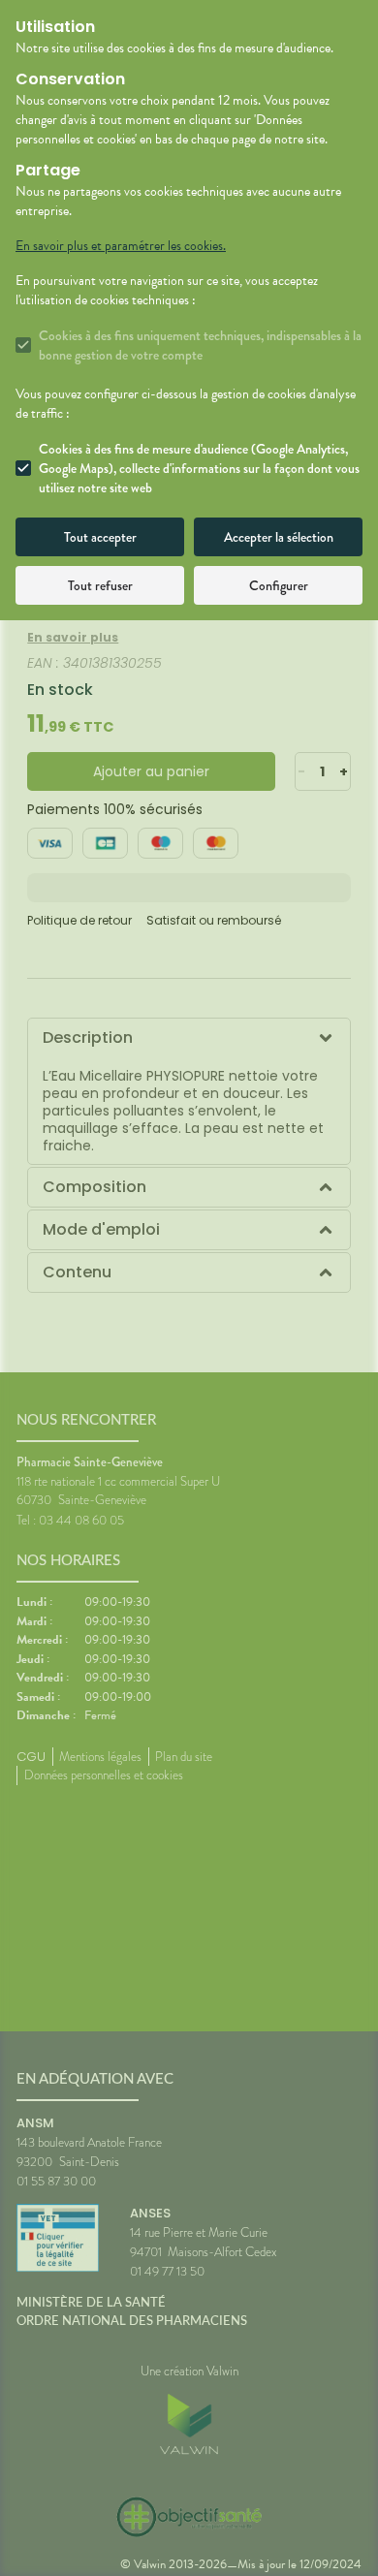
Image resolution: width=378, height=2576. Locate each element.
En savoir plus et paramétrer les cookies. (121, 246)
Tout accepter (100, 537)
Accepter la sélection (279, 537)
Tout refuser (100, 585)
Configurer (279, 585)
